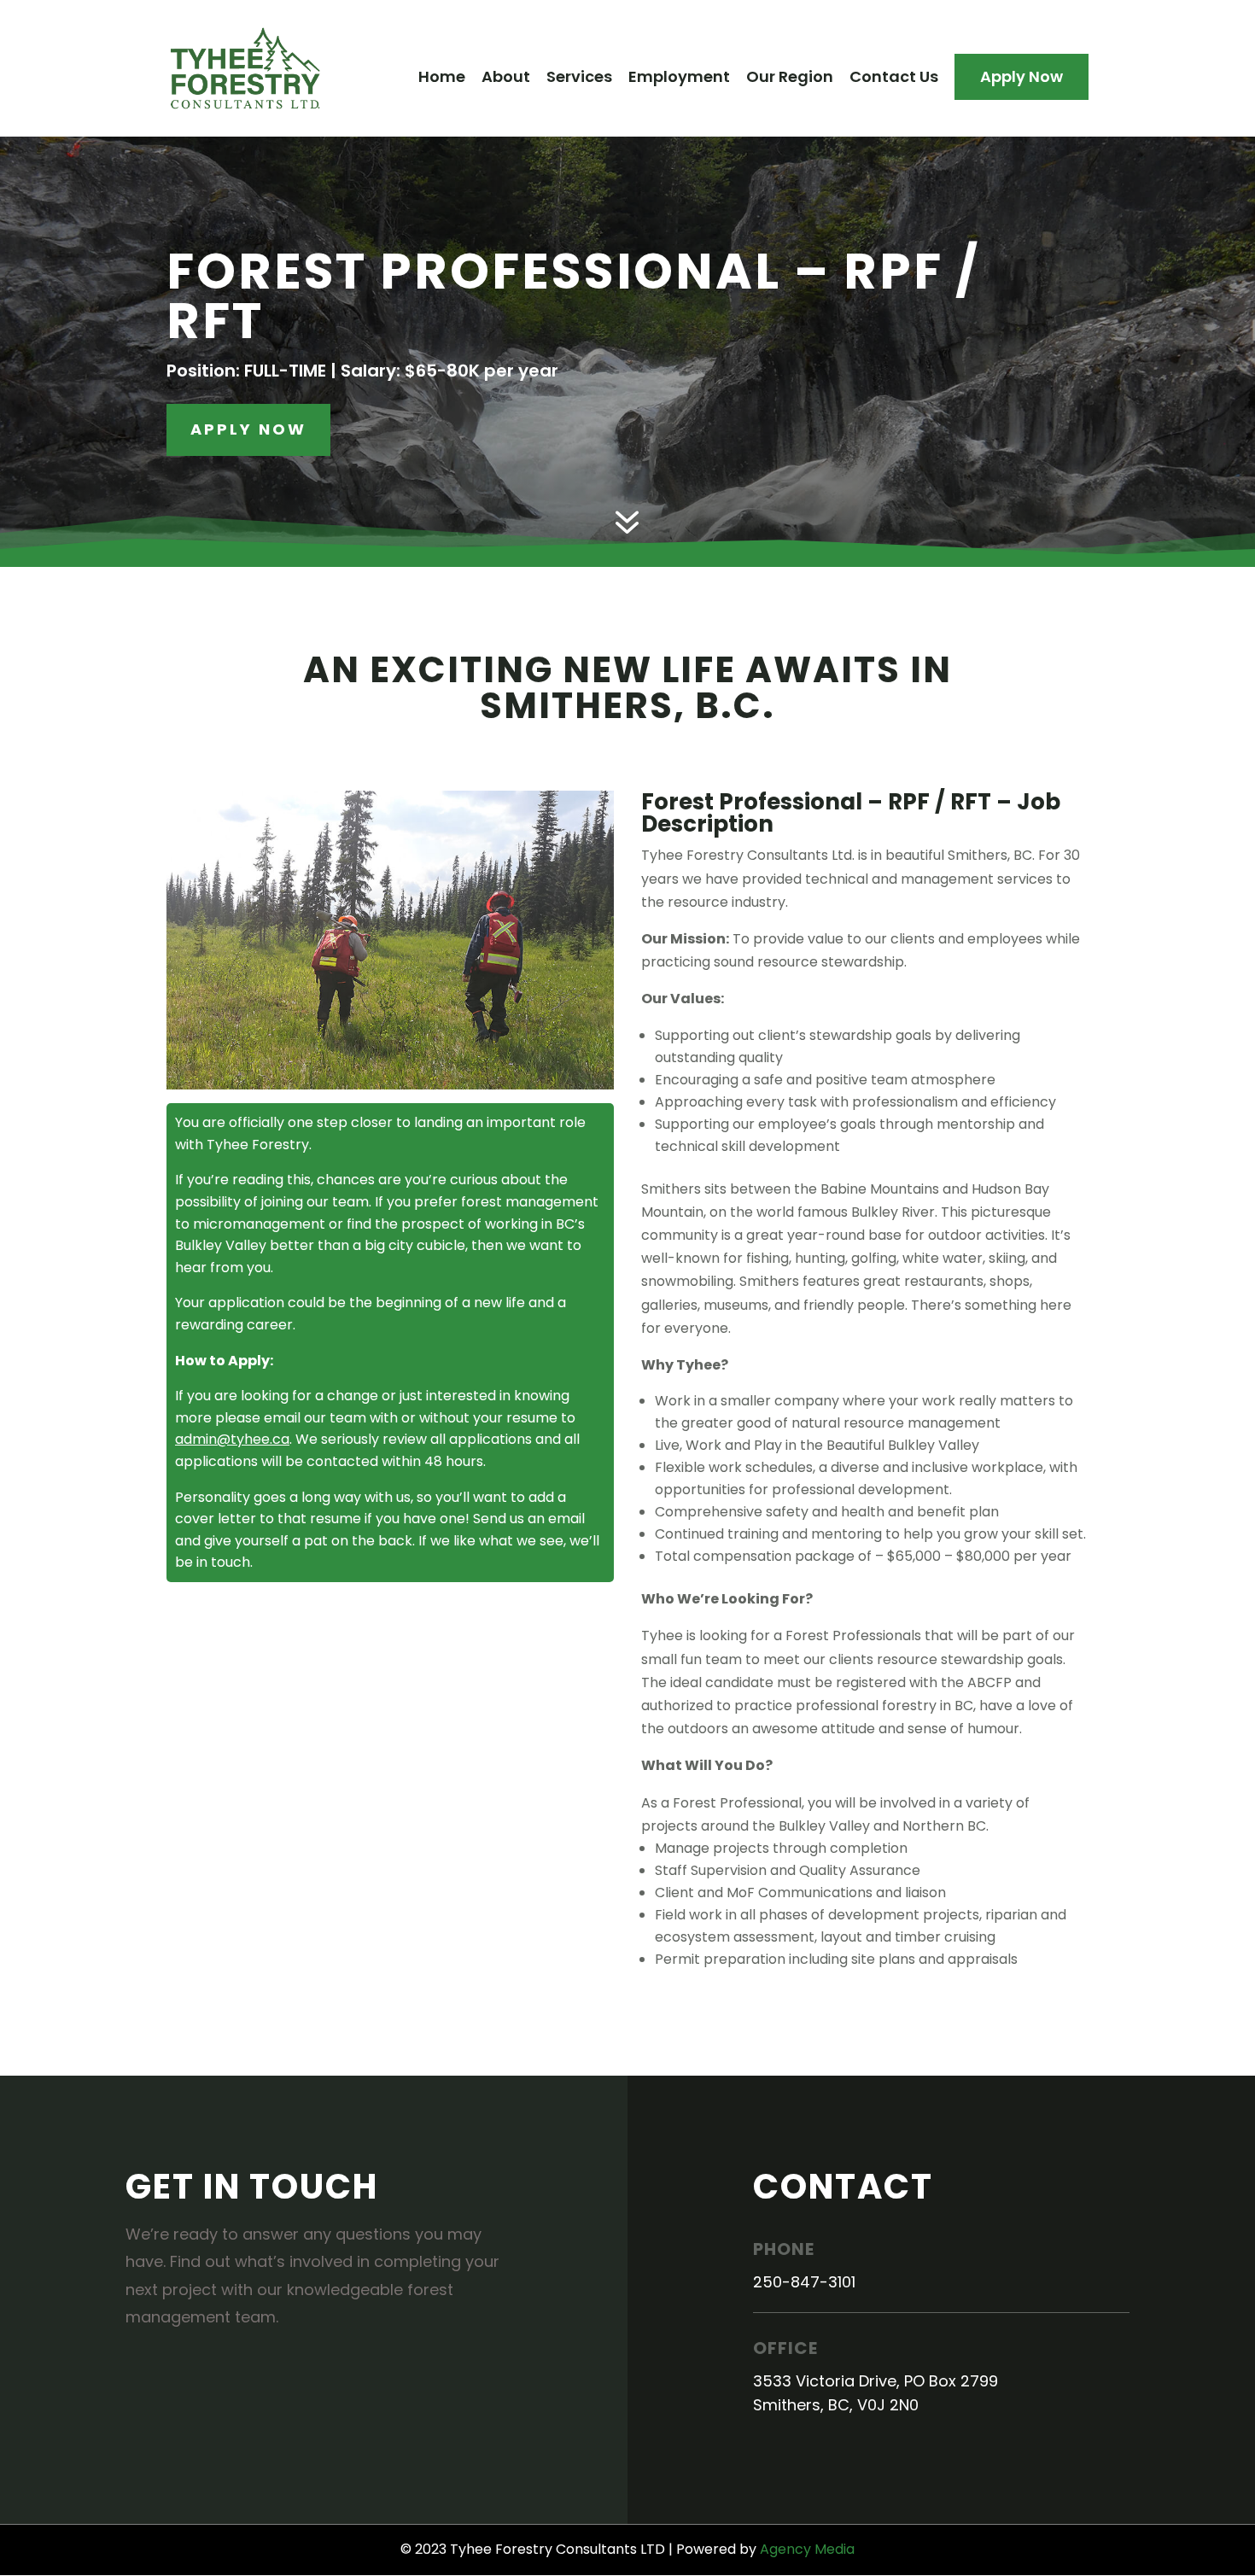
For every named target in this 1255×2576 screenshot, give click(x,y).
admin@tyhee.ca (232, 1439)
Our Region (790, 79)
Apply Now (1022, 76)
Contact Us (894, 79)
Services (579, 79)
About (506, 79)
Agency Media (807, 2549)
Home (442, 79)
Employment (679, 79)
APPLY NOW (248, 429)
